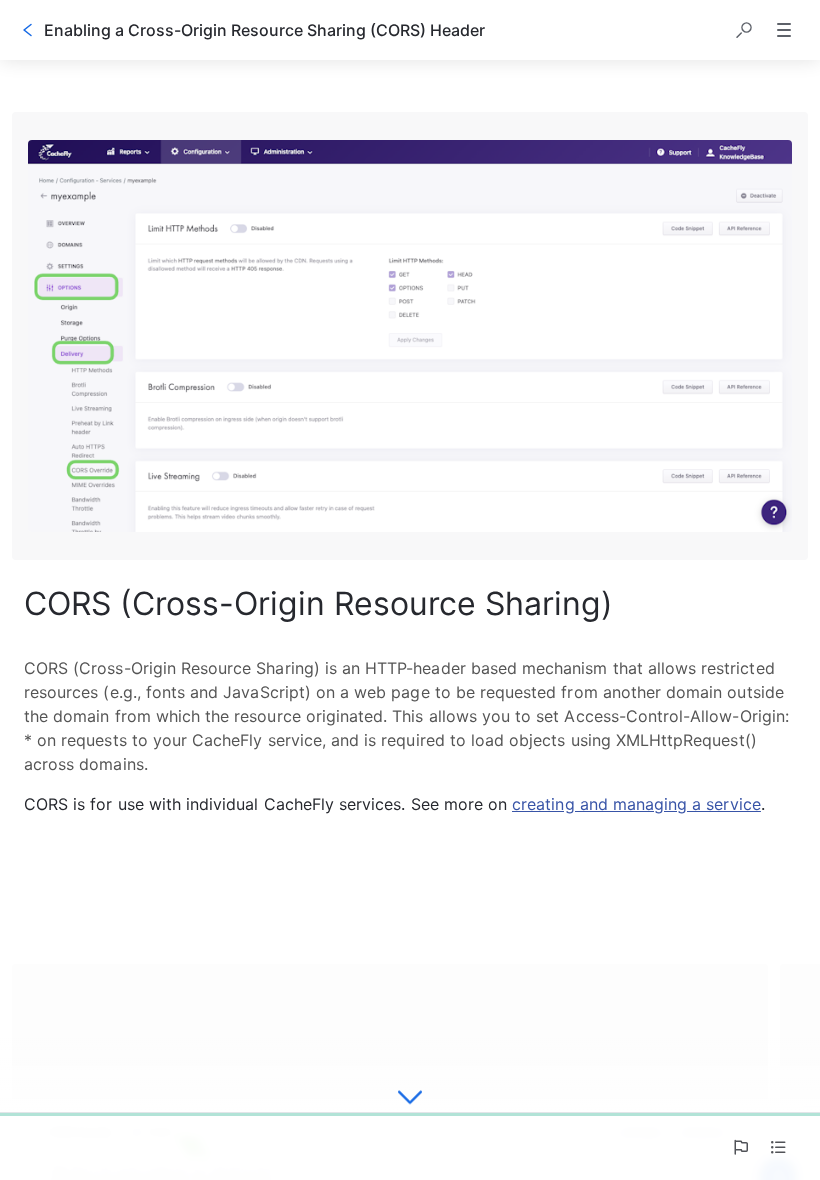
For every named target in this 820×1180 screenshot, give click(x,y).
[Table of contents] (778, 1147)
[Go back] (28, 30)
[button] (744, 30)
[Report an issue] (740, 1147)
